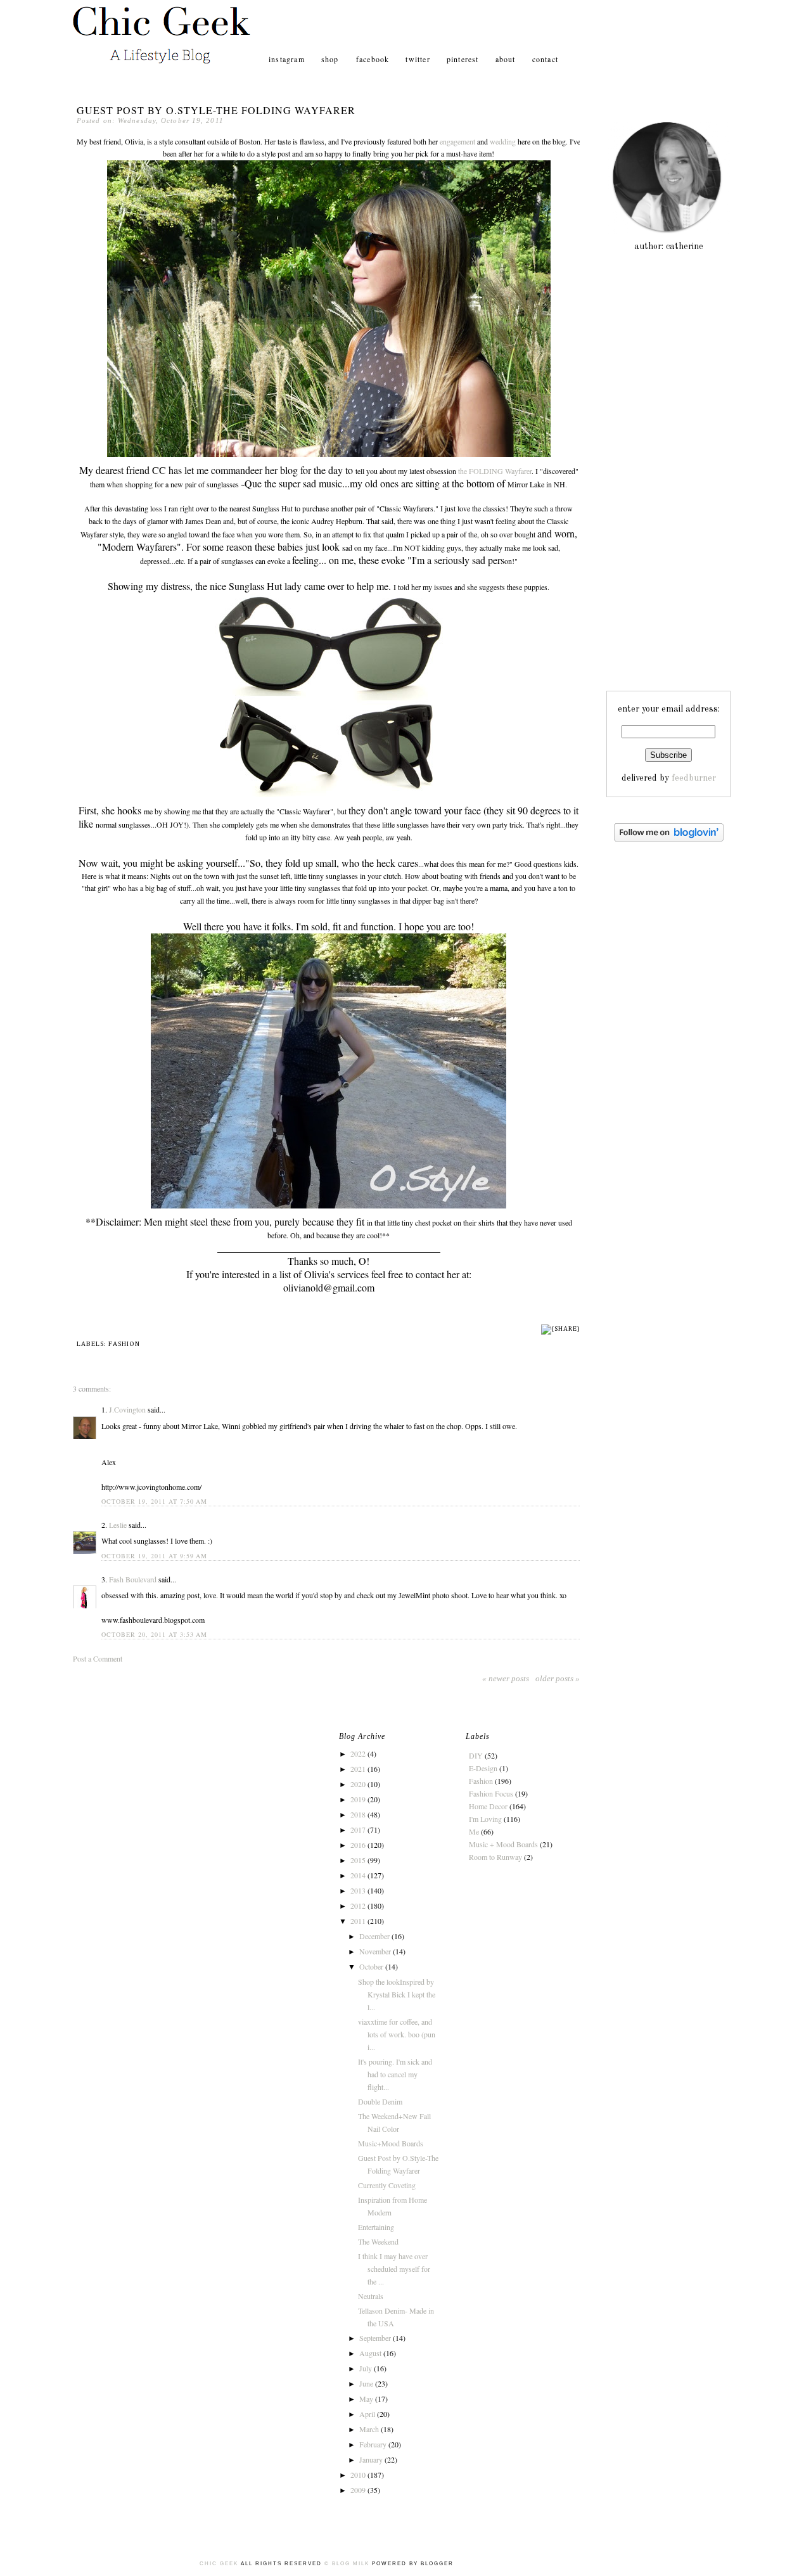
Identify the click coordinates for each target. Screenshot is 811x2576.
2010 (359, 2475)
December (375, 1936)
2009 (359, 2490)
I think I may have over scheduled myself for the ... (394, 2269)
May (367, 2399)
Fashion (124, 1344)
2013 (359, 1890)
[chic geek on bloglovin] (669, 839)
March (370, 2429)
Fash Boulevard (133, 1579)
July (367, 2368)
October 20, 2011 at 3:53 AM (154, 1634)
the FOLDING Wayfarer (495, 471)
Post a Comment (98, 1658)
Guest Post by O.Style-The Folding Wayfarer (216, 110)
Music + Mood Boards (503, 1844)
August (371, 2353)
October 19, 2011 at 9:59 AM (154, 1556)
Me (474, 1831)
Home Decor (488, 1806)
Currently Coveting (387, 2185)
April (368, 2414)
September (376, 2338)
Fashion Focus (491, 1793)
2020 (359, 1784)
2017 (359, 1829)
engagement (457, 141)
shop (331, 59)
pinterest (463, 59)
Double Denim (380, 2101)
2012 (359, 1906)
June (367, 2383)
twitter (418, 59)
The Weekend (378, 2241)
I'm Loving (485, 1819)
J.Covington (127, 1409)
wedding (503, 141)
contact (545, 59)
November (376, 1951)
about (506, 59)
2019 (359, 1799)
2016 (359, 1845)
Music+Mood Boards (391, 2143)
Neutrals (371, 2296)
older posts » (558, 1678)
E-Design (483, 1768)
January (372, 2459)
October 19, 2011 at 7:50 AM (154, 1501)
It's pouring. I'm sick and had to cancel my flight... (395, 2074)
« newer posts (506, 1678)
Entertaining (376, 2227)
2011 (359, 1921)
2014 (359, 1875)
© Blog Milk (347, 2564)
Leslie (118, 1525)
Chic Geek (220, 2564)
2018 (359, 1814)
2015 (359, 1860)
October (372, 1966)
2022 (359, 1753)
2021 (359, 1769)
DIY (476, 1755)
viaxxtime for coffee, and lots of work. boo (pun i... (397, 2034)
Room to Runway (495, 1857)
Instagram (287, 59)
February (374, 2444)
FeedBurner (694, 778)
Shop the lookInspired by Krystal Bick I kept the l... (397, 1994)
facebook (373, 59)
